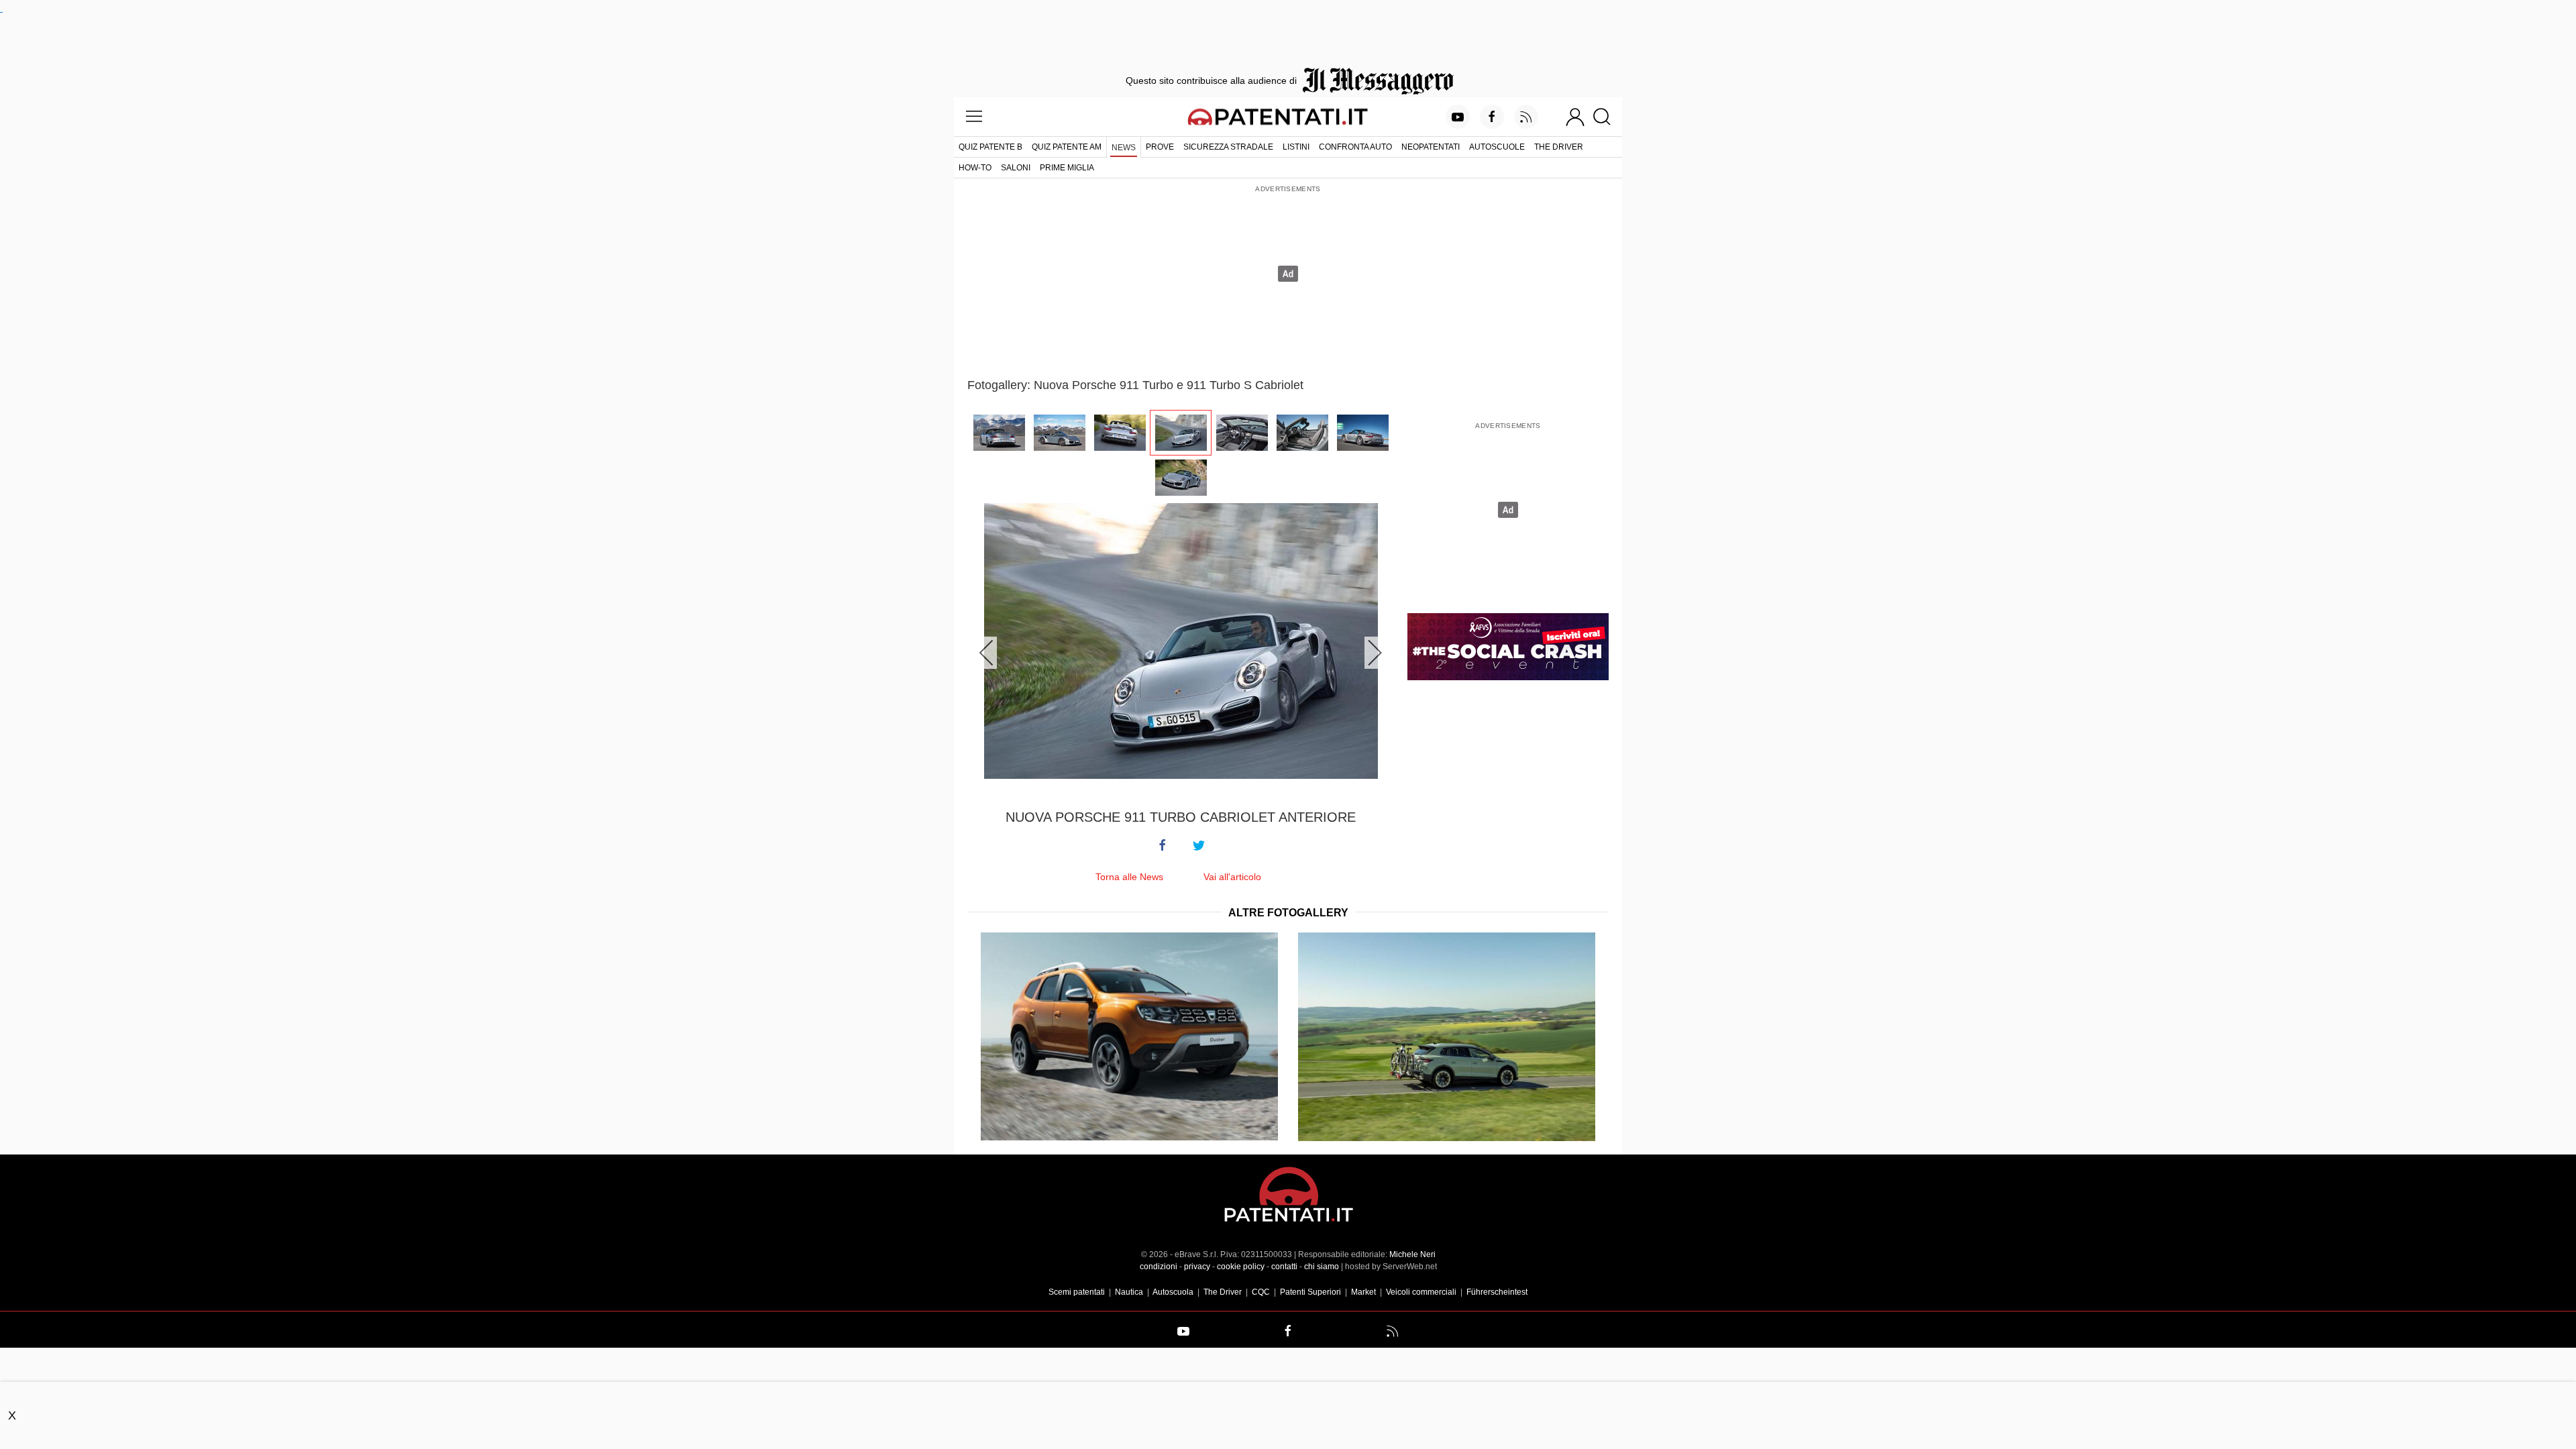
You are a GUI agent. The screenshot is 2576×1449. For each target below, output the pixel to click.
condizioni (1159, 1267)
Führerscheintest (1497, 1292)
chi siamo (1322, 1267)
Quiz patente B (990, 147)
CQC (1261, 1292)
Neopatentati (1431, 147)
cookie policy (1241, 1267)
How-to (975, 168)
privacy (1197, 1267)
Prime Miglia (1067, 168)
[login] (1575, 117)
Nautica (1129, 1292)
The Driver (1559, 147)
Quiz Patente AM (1067, 147)
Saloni (1016, 168)
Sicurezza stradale (1228, 147)
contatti (1284, 1267)
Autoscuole (1497, 147)
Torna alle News (1129, 877)
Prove (1160, 147)
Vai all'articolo (1232, 877)
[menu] (974, 117)
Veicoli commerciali (1421, 1292)
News (1124, 148)
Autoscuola (1173, 1292)
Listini (1296, 147)
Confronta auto (1355, 147)
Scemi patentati (1077, 1292)
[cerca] (1607, 117)
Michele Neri (1412, 1254)
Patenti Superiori (1310, 1292)
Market (1363, 1292)
